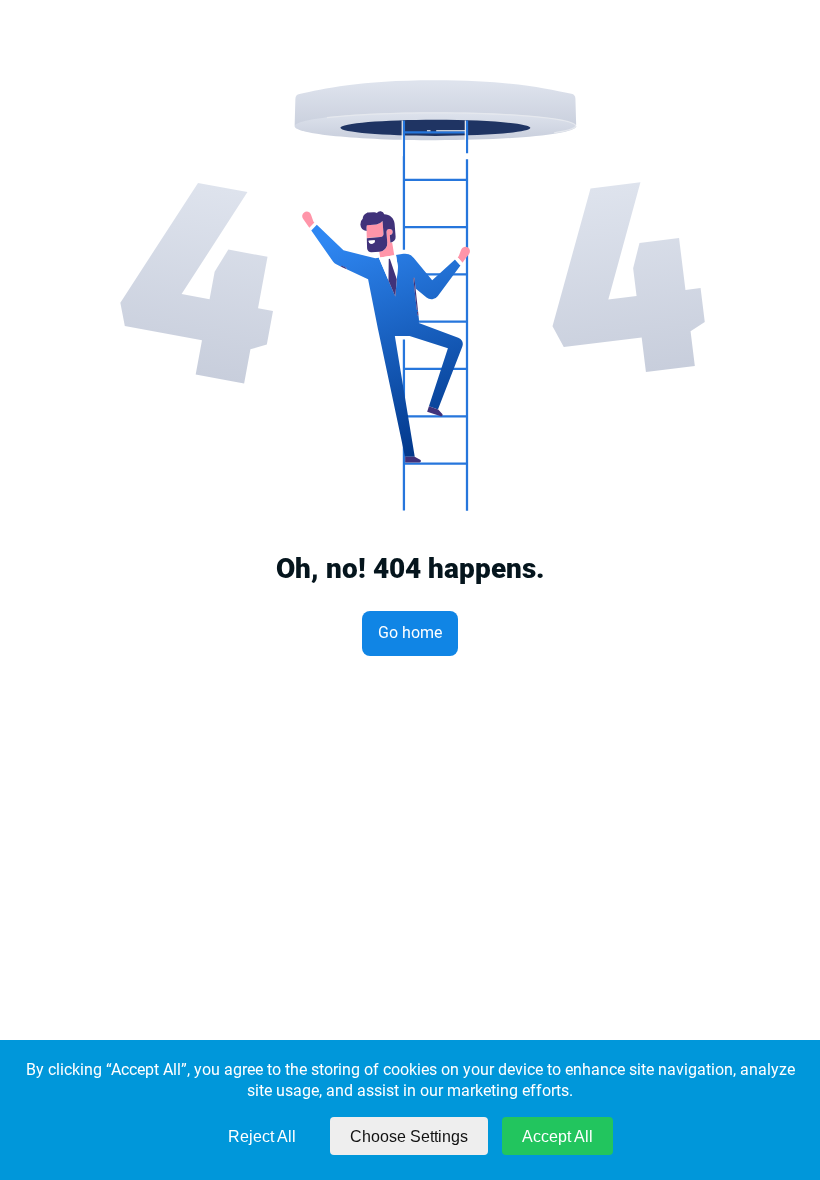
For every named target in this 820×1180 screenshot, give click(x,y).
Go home (410, 632)
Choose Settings (409, 1136)
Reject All (262, 1136)
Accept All (557, 1136)
